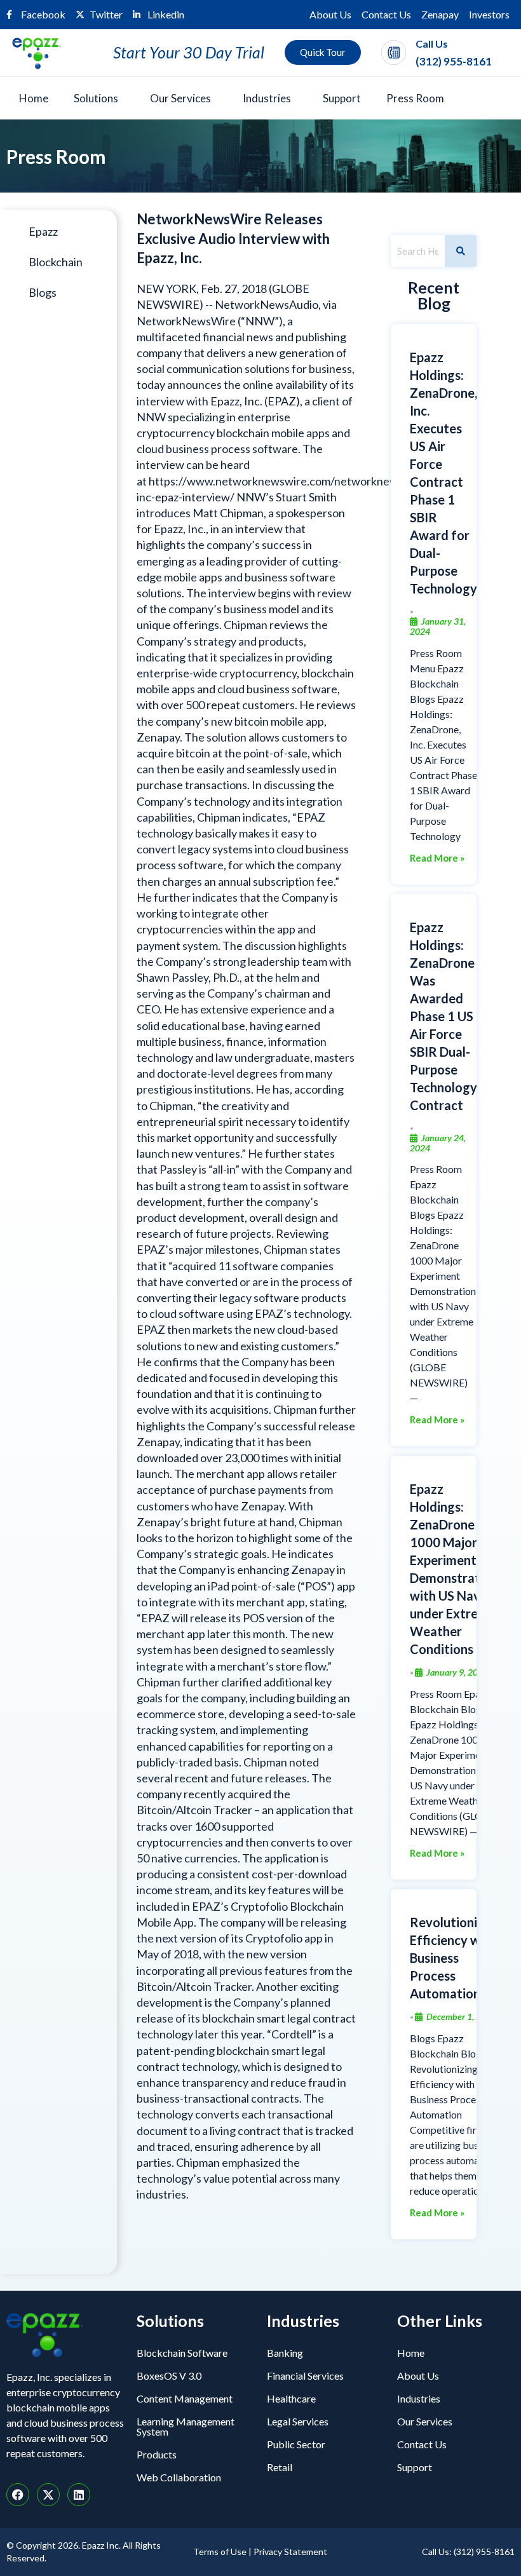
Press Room (415, 98)
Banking (285, 2353)
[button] (99, 98)
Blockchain (56, 262)
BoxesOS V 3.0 (169, 2376)
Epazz (43, 231)
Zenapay (440, 14)
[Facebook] (18, 2495)
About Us (330, 14)
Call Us (432, 44)
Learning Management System (186, 2426)
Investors (489, 14)
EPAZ (282, 401)
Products (157, 2454)
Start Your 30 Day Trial (189, 52)
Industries (267, 98)
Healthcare (291, 2398)
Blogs (43, 292)
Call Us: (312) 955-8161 (468, 2552)
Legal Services (298, 2421)
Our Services (180, 98)
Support (342, 98)
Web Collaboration (179, 2477)
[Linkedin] (79, 2495)
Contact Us (386, 14)
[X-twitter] (48, 2495)
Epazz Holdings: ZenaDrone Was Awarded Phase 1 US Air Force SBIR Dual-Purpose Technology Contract (443, 1016)
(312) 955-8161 (454, 61)
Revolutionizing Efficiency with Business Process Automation (456, 1958)
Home (34, 98)
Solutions (96, 98)
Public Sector (296, 2444)
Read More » (437, 858)
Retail (280, 2467)
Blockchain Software (182, 2353)
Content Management (185, 2398)
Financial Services (305, 2376)
